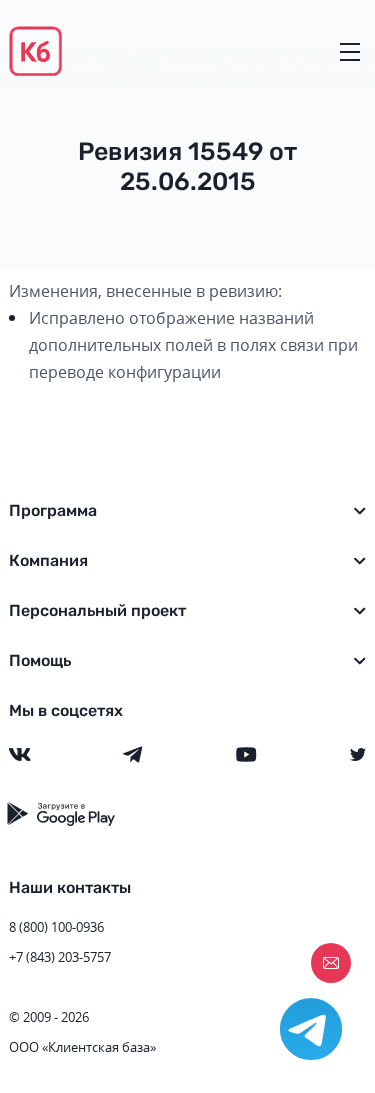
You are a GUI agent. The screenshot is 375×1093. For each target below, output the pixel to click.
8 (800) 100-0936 (56, 927)
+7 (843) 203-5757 (60, 957)
